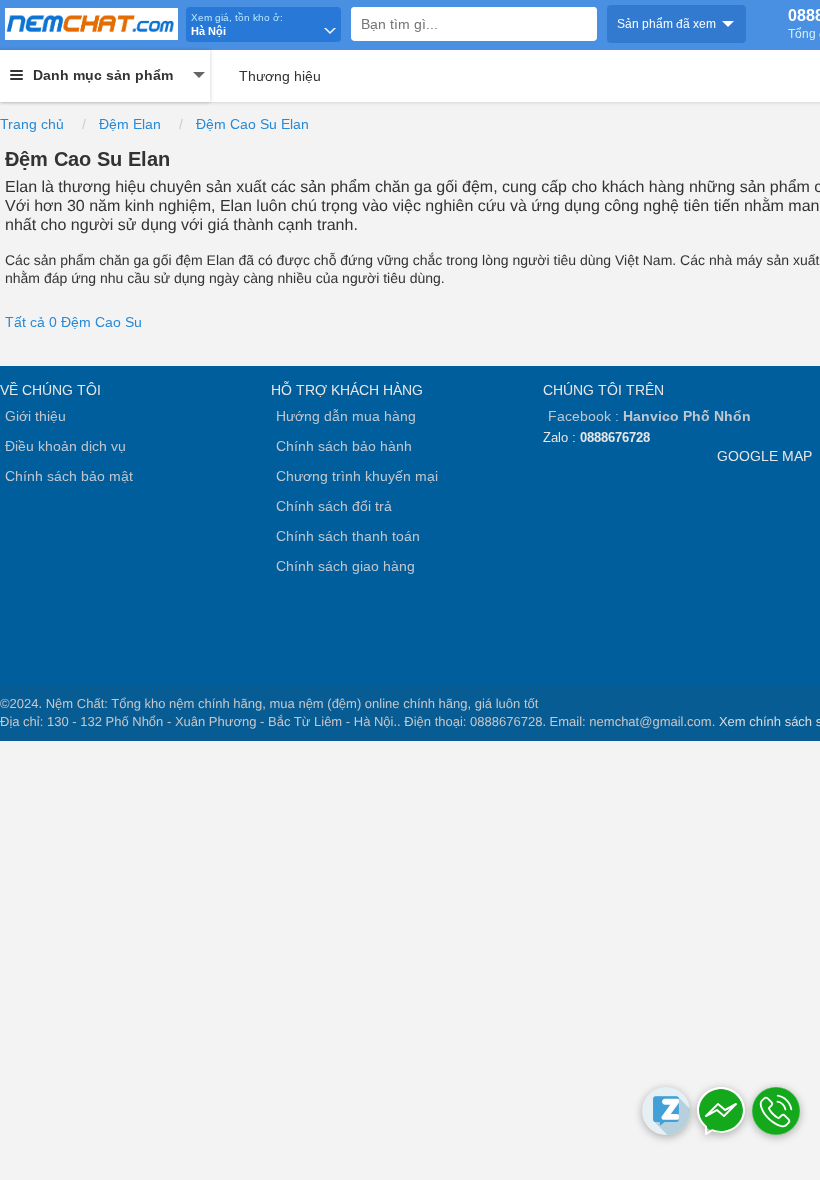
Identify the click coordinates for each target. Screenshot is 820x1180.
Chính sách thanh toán (348, 536)
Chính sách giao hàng (345, 566)
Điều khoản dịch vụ (65, 446)
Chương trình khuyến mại (357, 476)
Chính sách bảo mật (69, 476)
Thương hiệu (280, 76)
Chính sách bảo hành (344, 446)
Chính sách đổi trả (334, 506)
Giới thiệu (35, 416)
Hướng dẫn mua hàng (346, 416)
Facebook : (649, 416)
